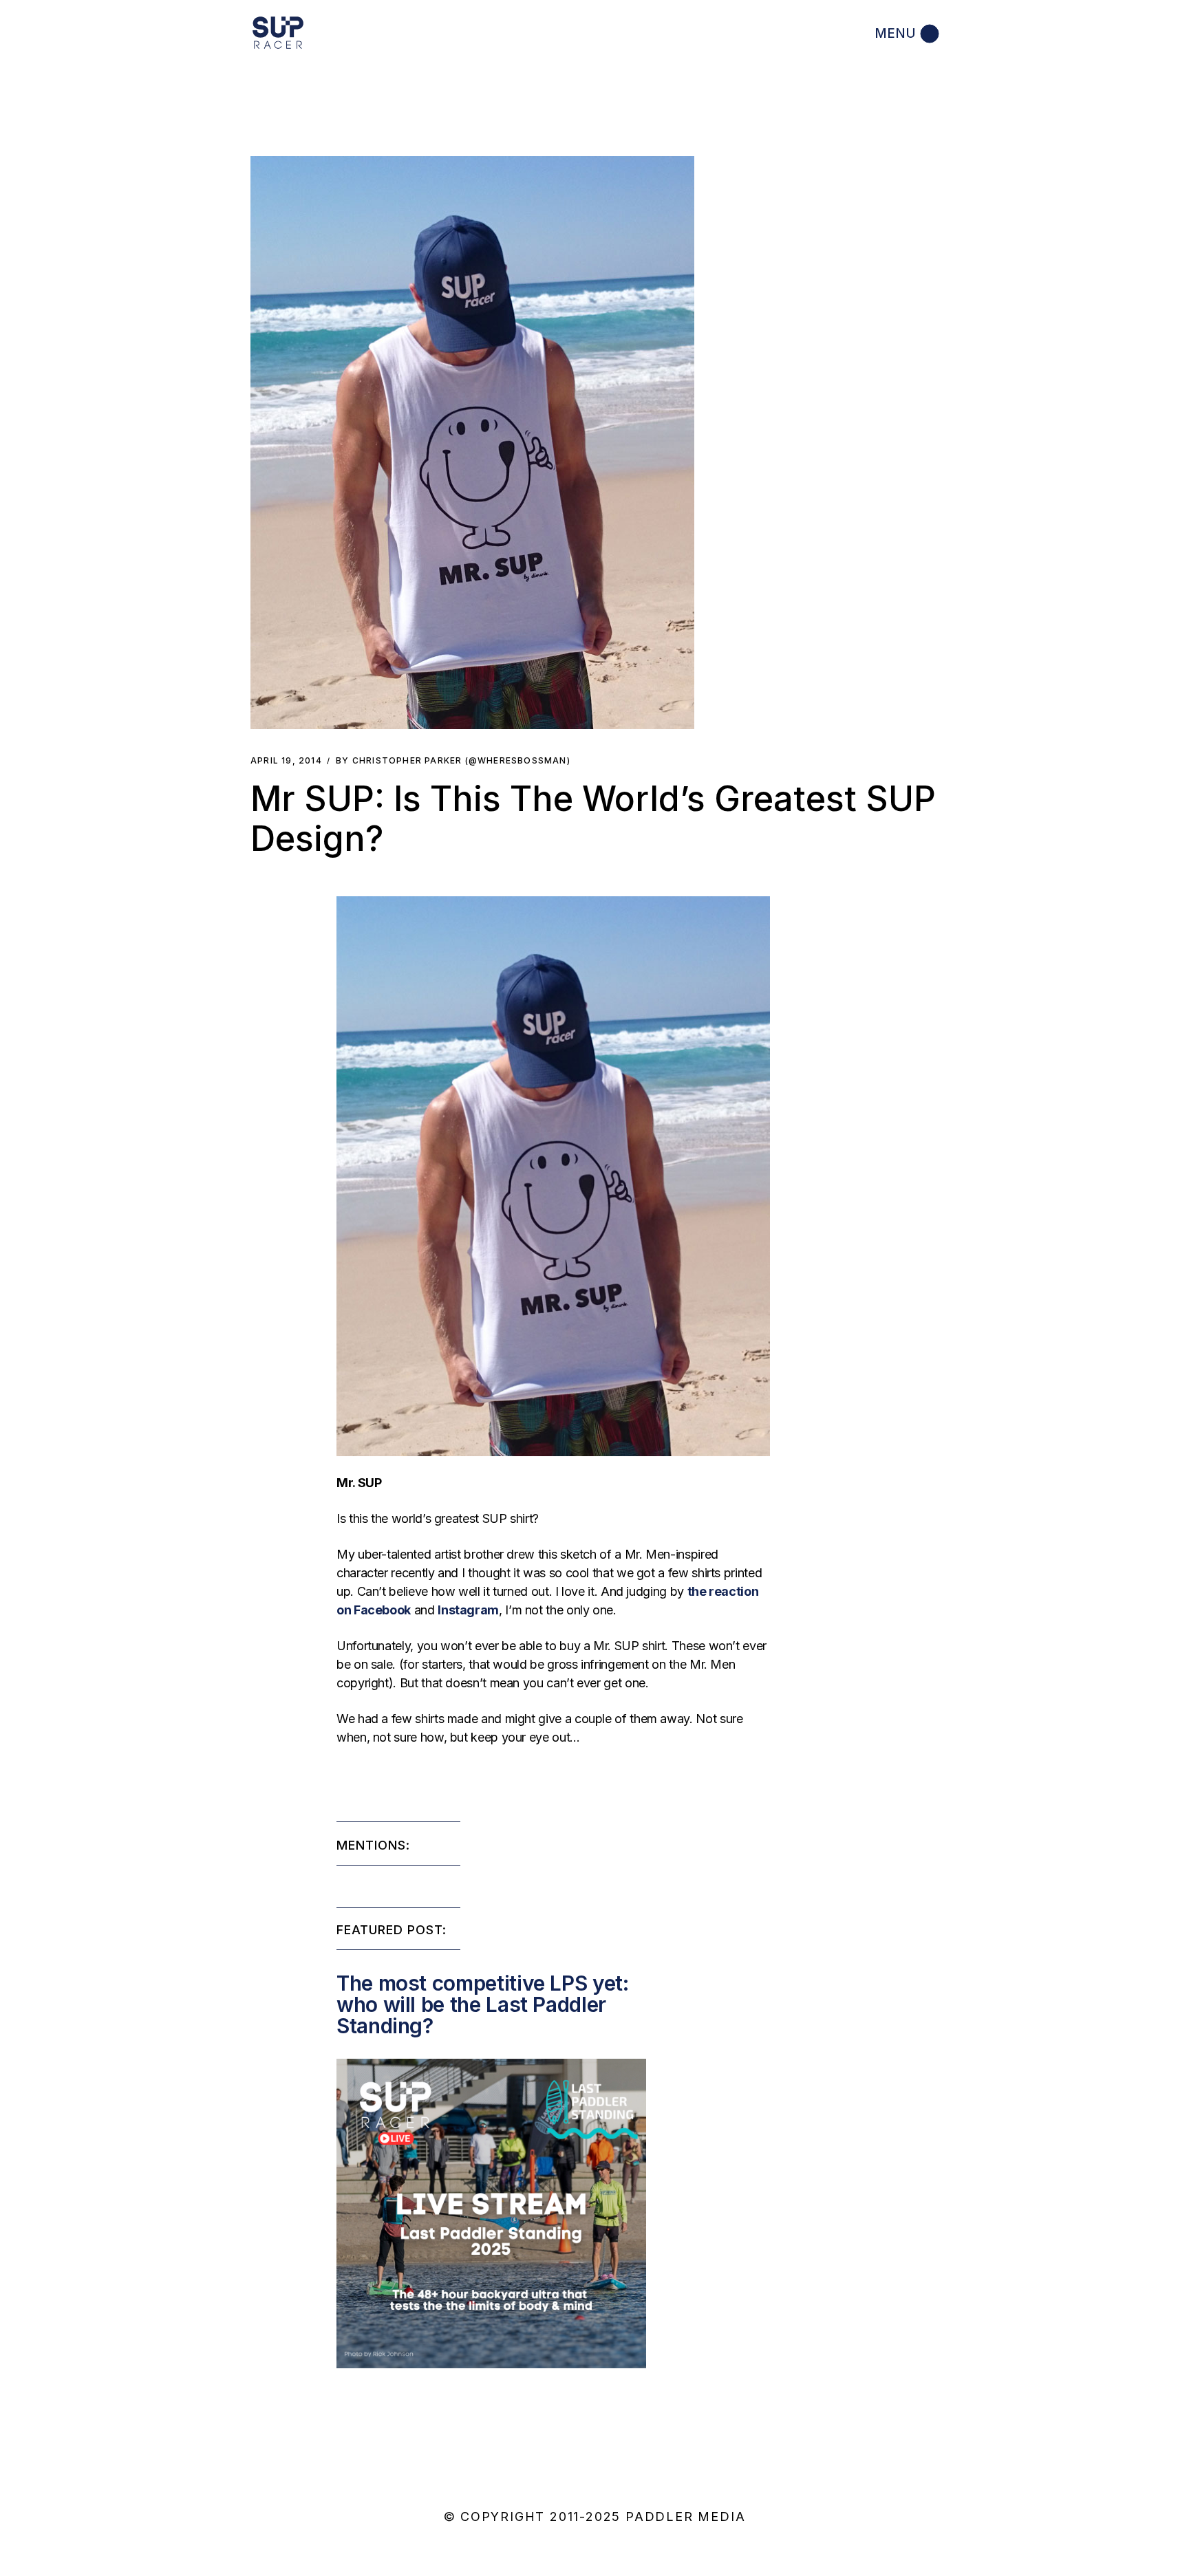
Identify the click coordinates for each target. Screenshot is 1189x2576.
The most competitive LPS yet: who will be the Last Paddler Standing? (483, 2004)
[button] (472, 443)
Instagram (468, 1610)
